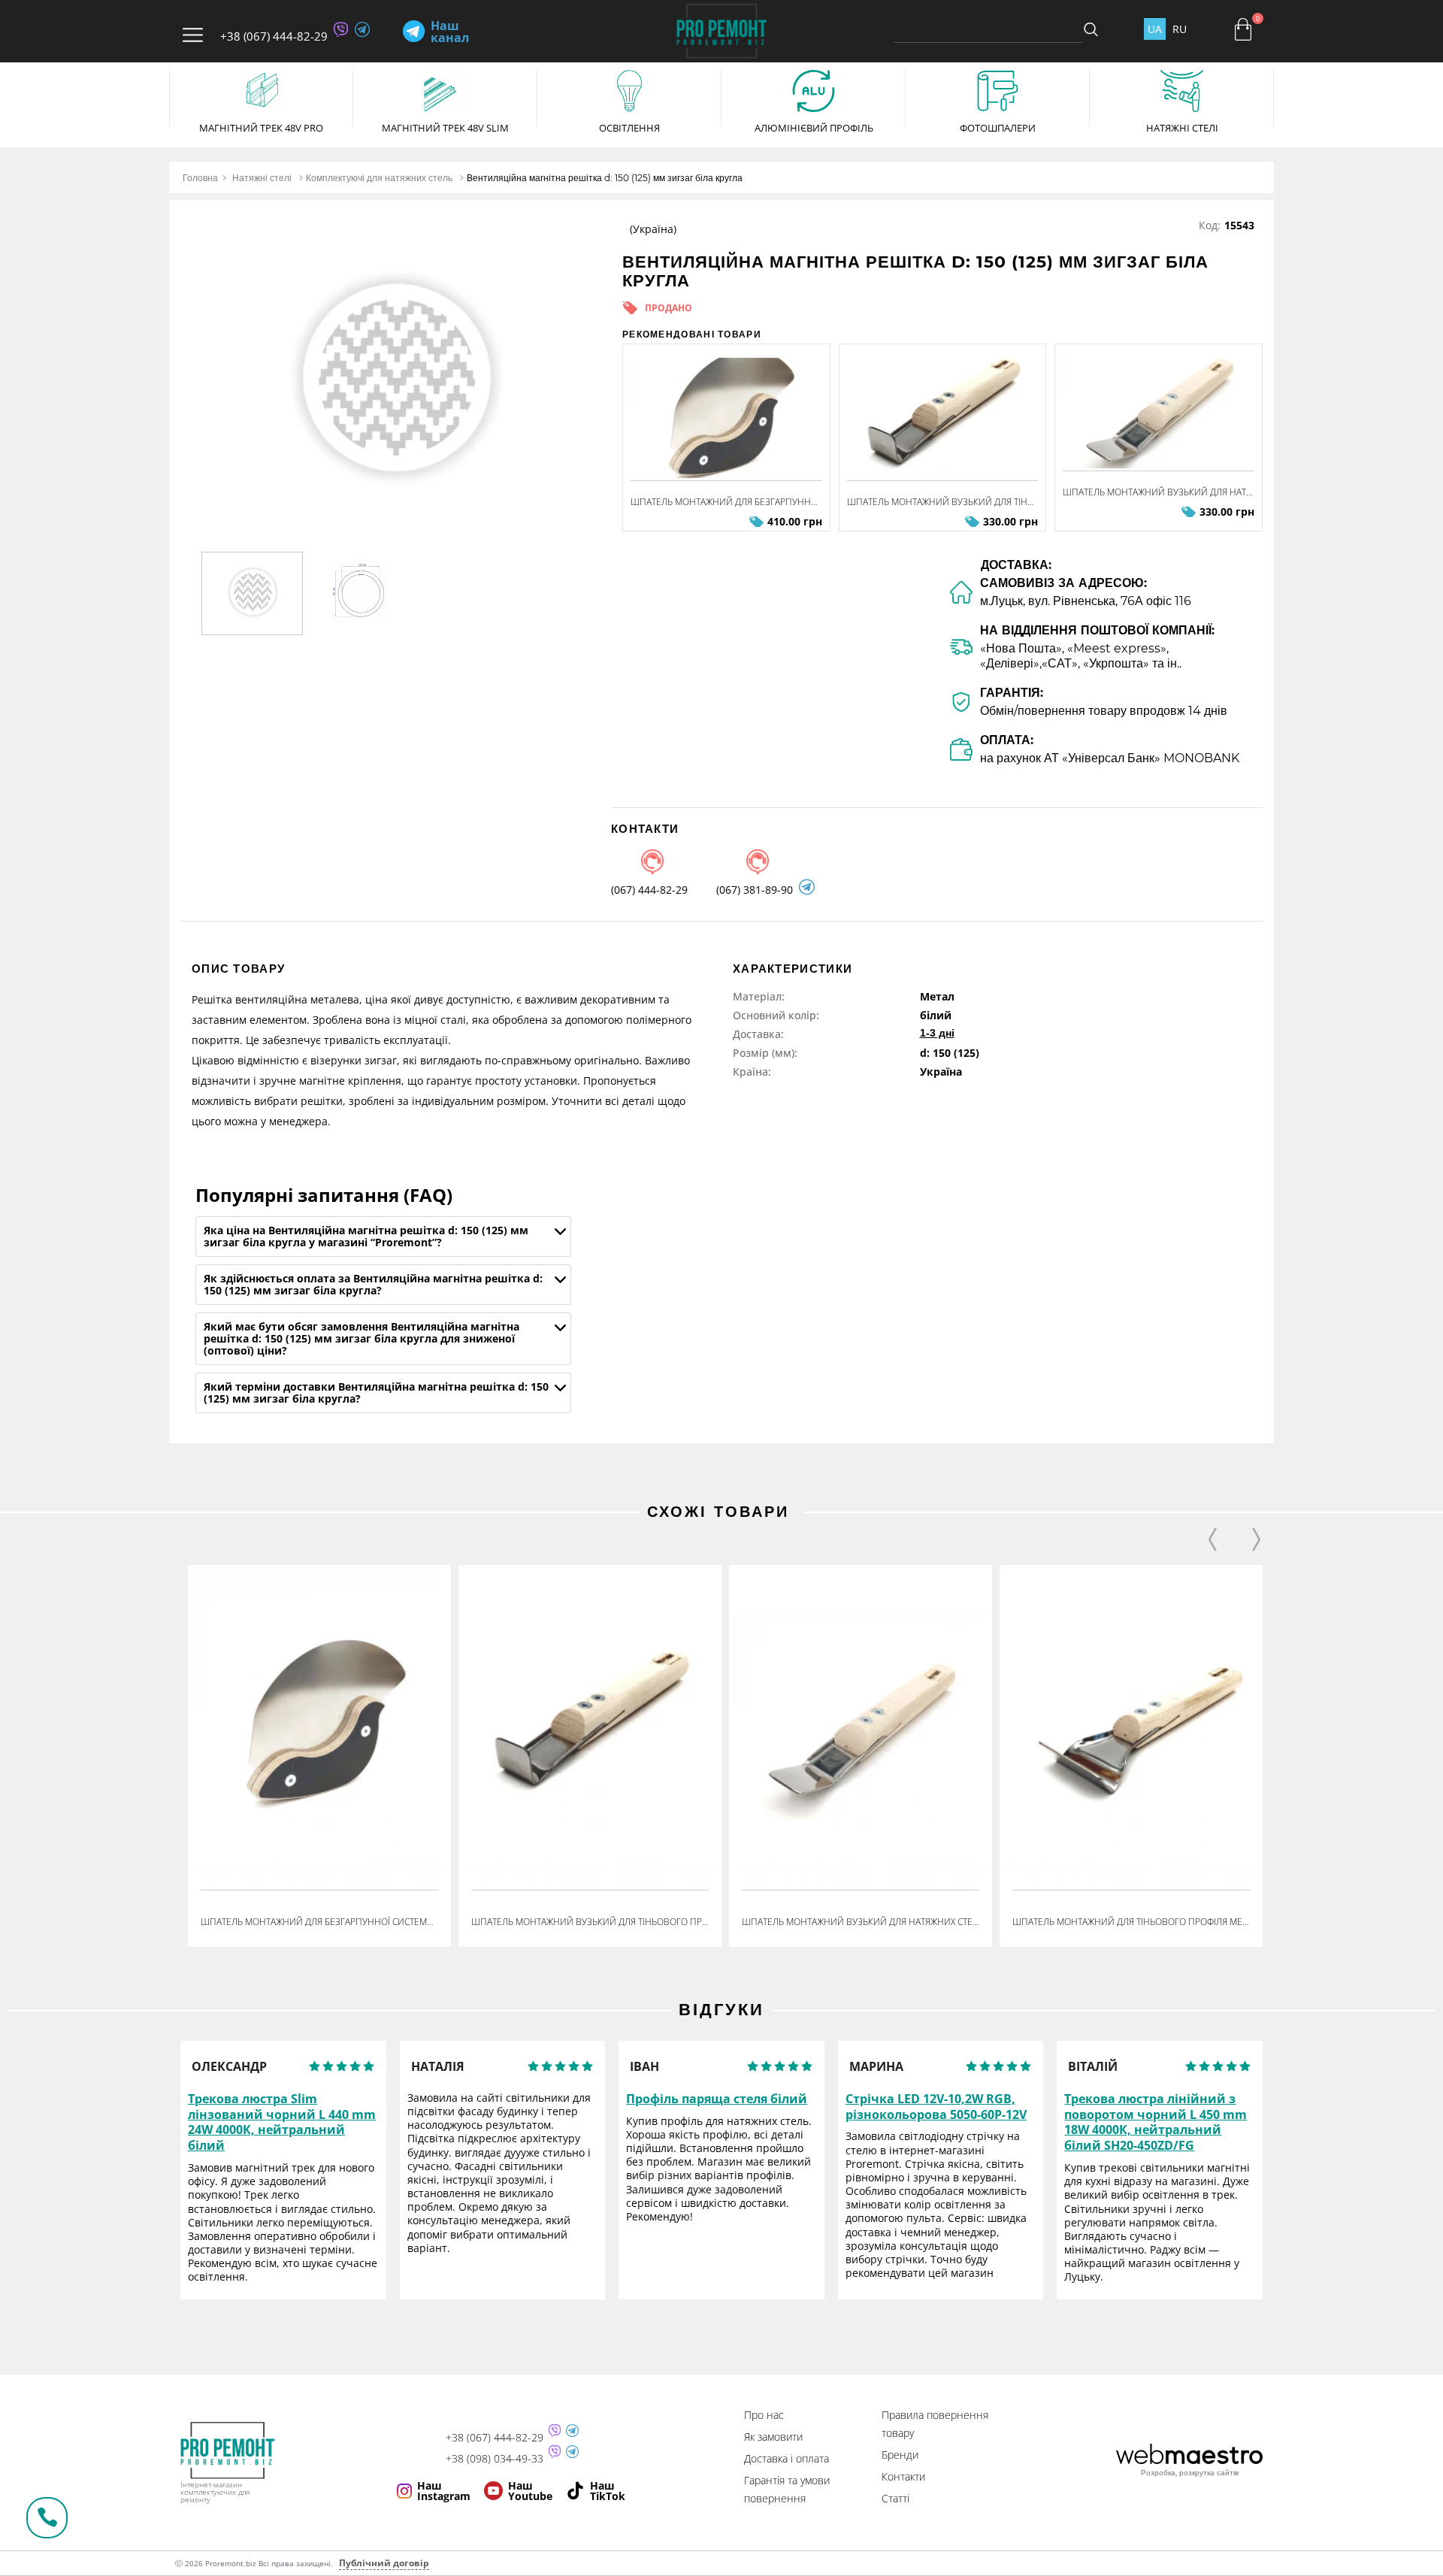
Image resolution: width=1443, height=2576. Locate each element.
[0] (1243, 29)
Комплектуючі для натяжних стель (379, 178)
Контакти (903, 2476)
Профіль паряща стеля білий (717, 2099)
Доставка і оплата (787, 2458)
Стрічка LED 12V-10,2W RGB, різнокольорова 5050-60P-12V (936, 2107)
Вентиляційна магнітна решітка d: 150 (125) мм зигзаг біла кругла (605, 178)
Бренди (900, 2455)
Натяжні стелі (262, 178)
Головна (200, 178)
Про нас (764, 2415)
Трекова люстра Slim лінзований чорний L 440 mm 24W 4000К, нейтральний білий (282, 2122)
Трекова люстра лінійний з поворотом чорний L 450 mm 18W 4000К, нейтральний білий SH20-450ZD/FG (1156, 2122)
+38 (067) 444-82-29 (274, 36)
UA (1155, 29)
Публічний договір (384, 2563)
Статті (895, 2498)
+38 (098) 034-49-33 (495, 2459)
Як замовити (773, 2437)
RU (1180, 29)
